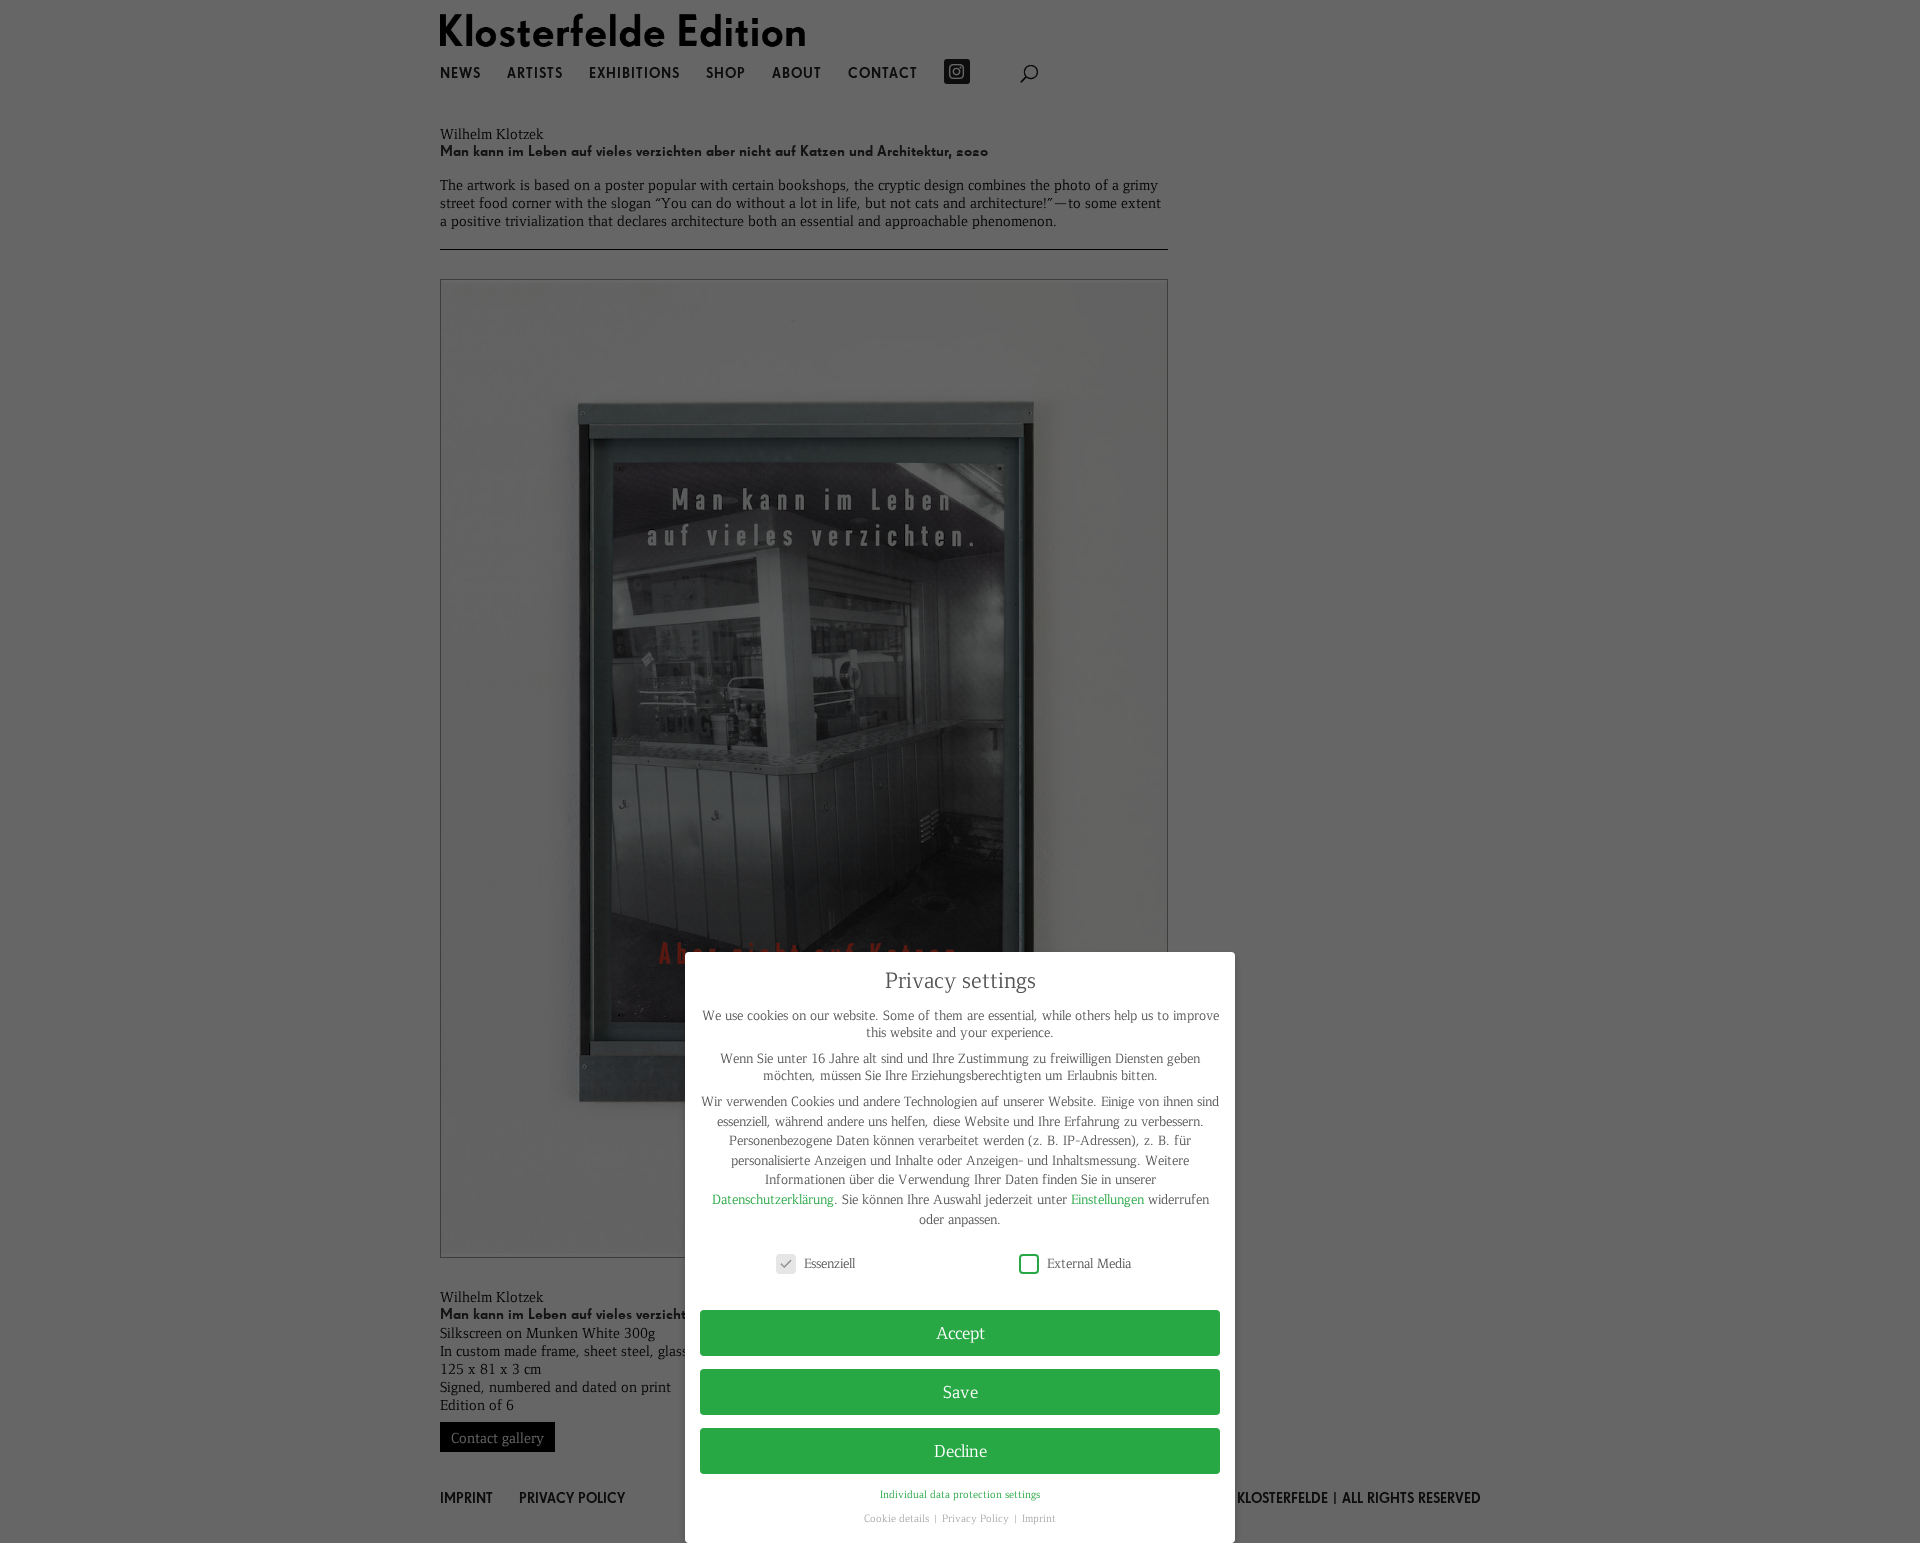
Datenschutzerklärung (773, 1198)
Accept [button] (960, 1332)
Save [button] (960, 1391)
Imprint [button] (1039, 1517)
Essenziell (829, 1262)
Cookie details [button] (898, 1517)
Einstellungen (1107, 1198)
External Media (1089, 1262)
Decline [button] (960, 1450)
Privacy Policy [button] (977, 1517)
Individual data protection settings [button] (960, 1493)
